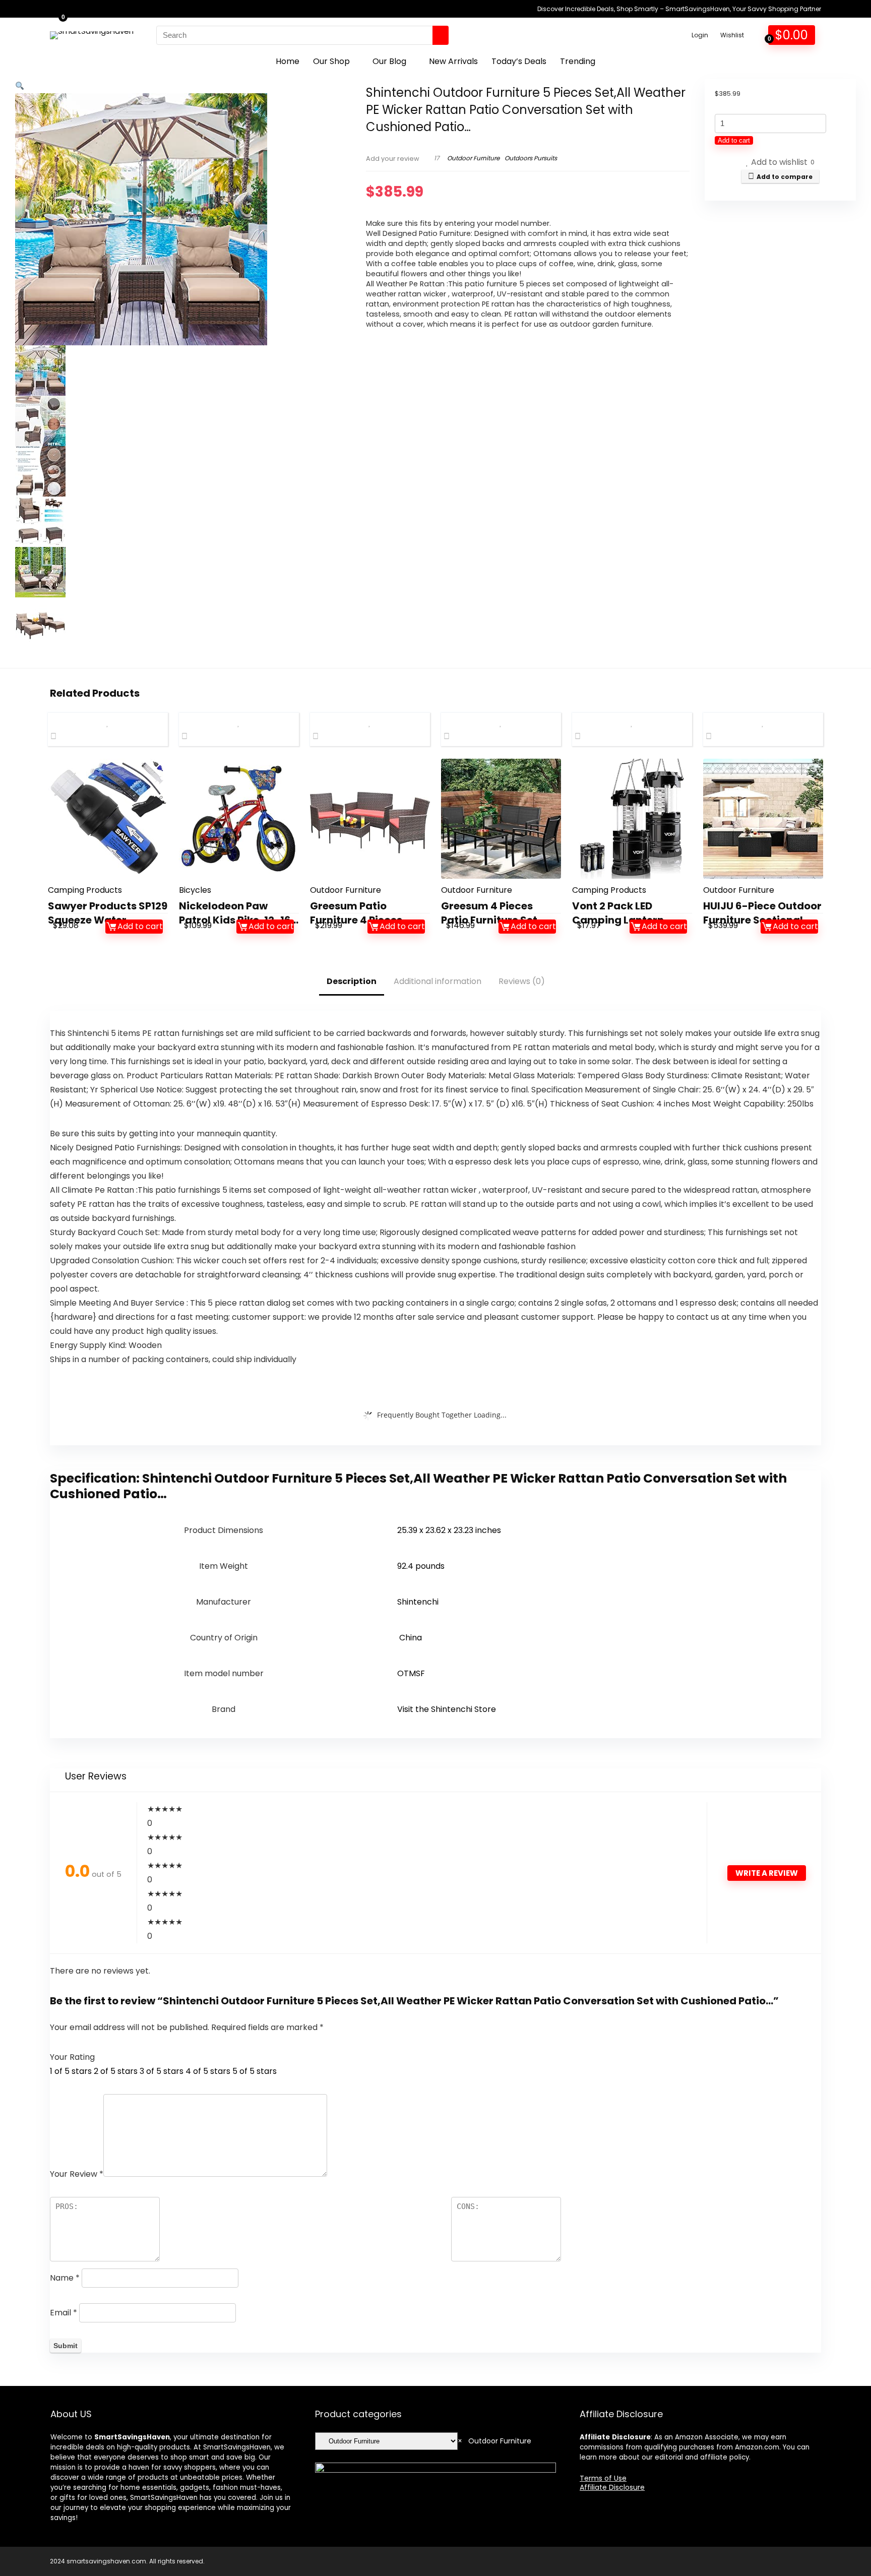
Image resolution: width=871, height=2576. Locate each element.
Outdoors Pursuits (531, 158)
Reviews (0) (522, 981)
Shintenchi (418, 1602)
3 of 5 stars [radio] (162, 2071)
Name (65, 2278)
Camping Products (85, 890)
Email (64, 2313)
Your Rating (72, 2057)
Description (352, 981)
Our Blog (389, 61)
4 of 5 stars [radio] (208, 2071)
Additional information (438, 981)
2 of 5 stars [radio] (116, 2071)
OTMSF (411, 1673)
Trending (578, 61)
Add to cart (734, 140)
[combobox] (494, 2441)
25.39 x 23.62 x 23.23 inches (449, 1530)
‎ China (410, 1638)
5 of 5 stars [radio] (255, 2071)
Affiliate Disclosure (612, 2487)
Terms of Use (603, 2478)
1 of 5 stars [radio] (71, 2071)
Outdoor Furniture (473, 158)
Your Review (77, 2174)
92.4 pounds (421, 1566)
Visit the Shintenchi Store (447, 1709)
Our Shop (331, 61)
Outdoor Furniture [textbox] (494, 2441)
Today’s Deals (519, 61)
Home (288, 61)
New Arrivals (453, 61)
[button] (20, 86)
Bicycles (195, 890)
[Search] (441, 35)
